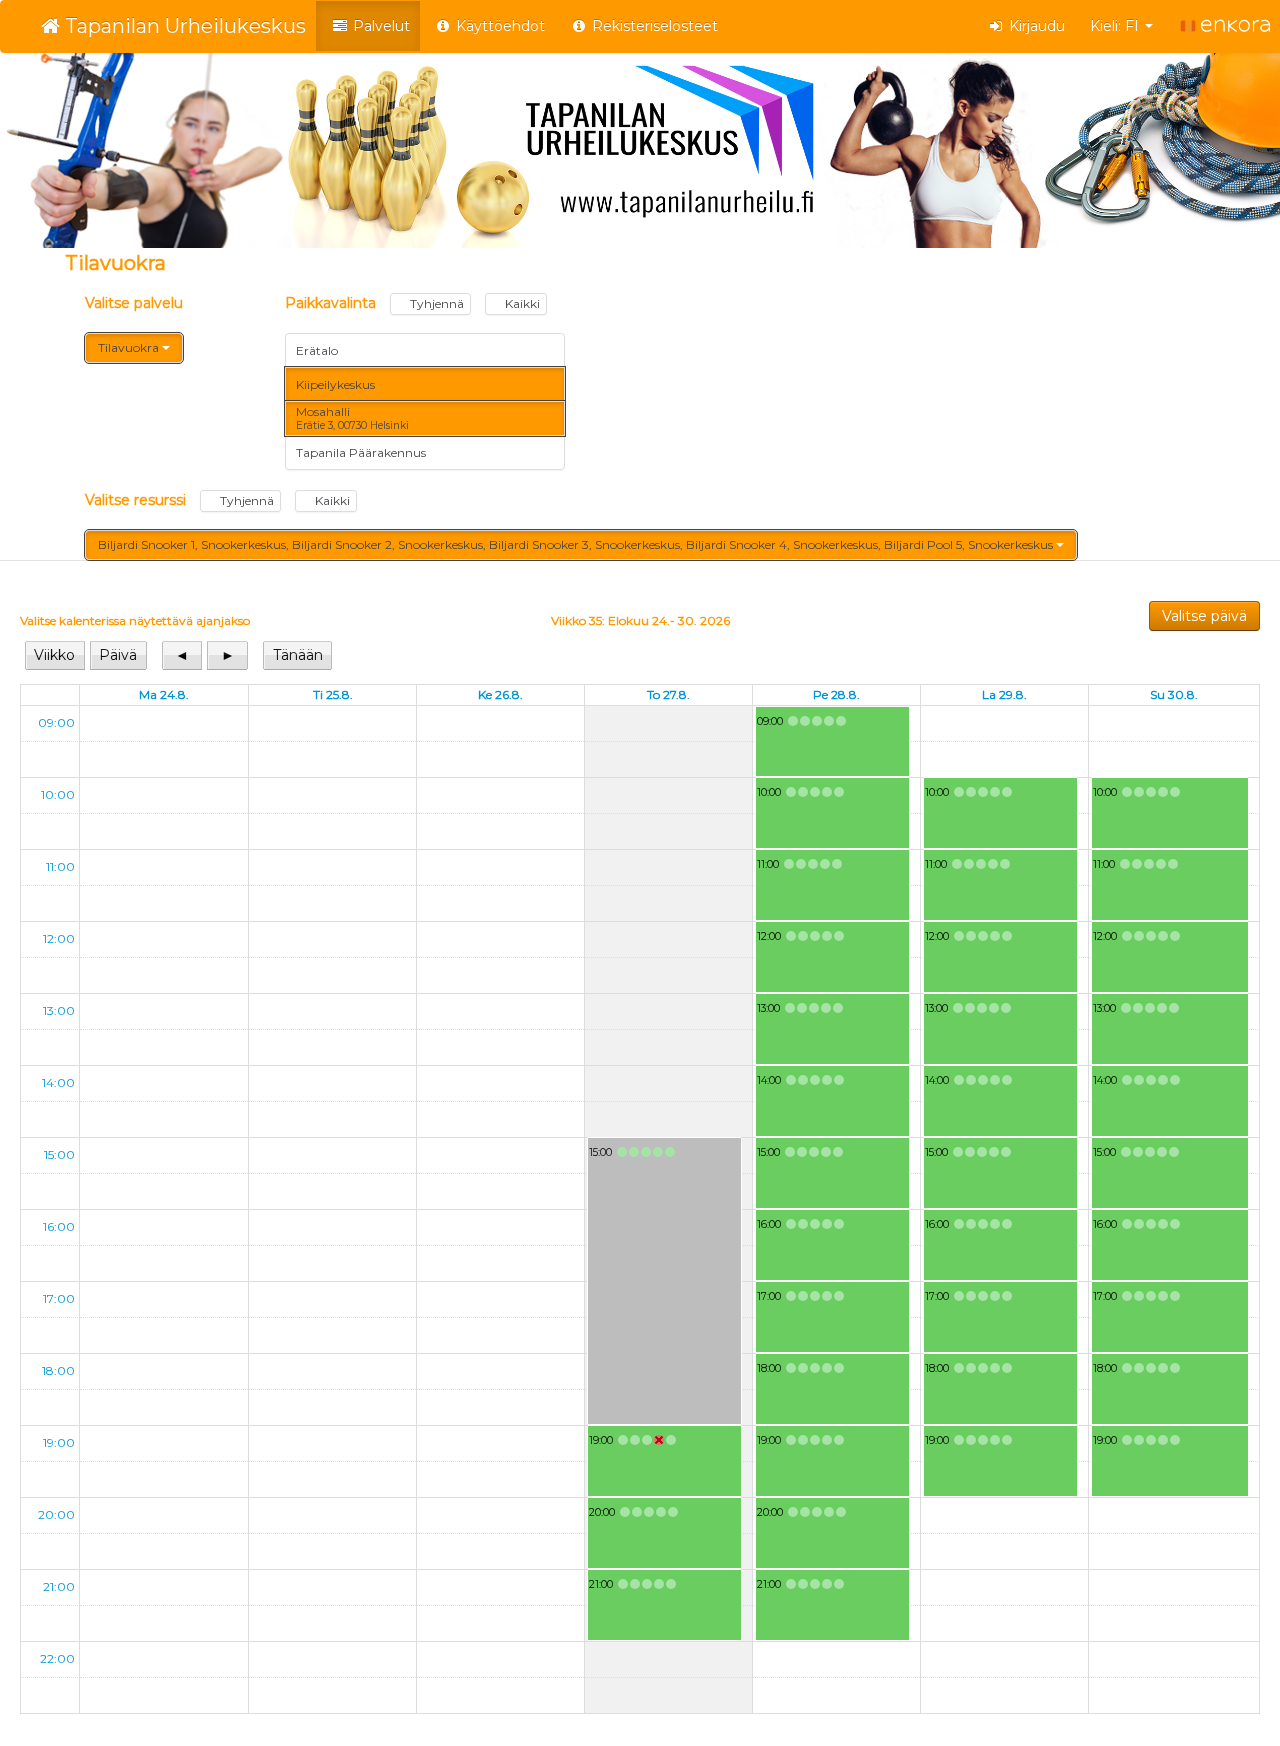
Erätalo (317, 350)
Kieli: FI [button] (1116, 26)
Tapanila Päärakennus (361, 452)
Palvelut (379, 26)
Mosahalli (352, 418)
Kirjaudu (1035, 26)
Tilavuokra (130, 347)
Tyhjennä (435, 303)
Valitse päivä (1204, 616)
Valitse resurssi (217, 500)
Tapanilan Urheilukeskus (183, 26)
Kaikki (521, 303)
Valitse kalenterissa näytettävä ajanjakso (135, 620)
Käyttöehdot (498, 26)
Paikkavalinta (412, 303)
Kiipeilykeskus (335, 384)
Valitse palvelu (134, 303)
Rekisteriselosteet (653, 26)
